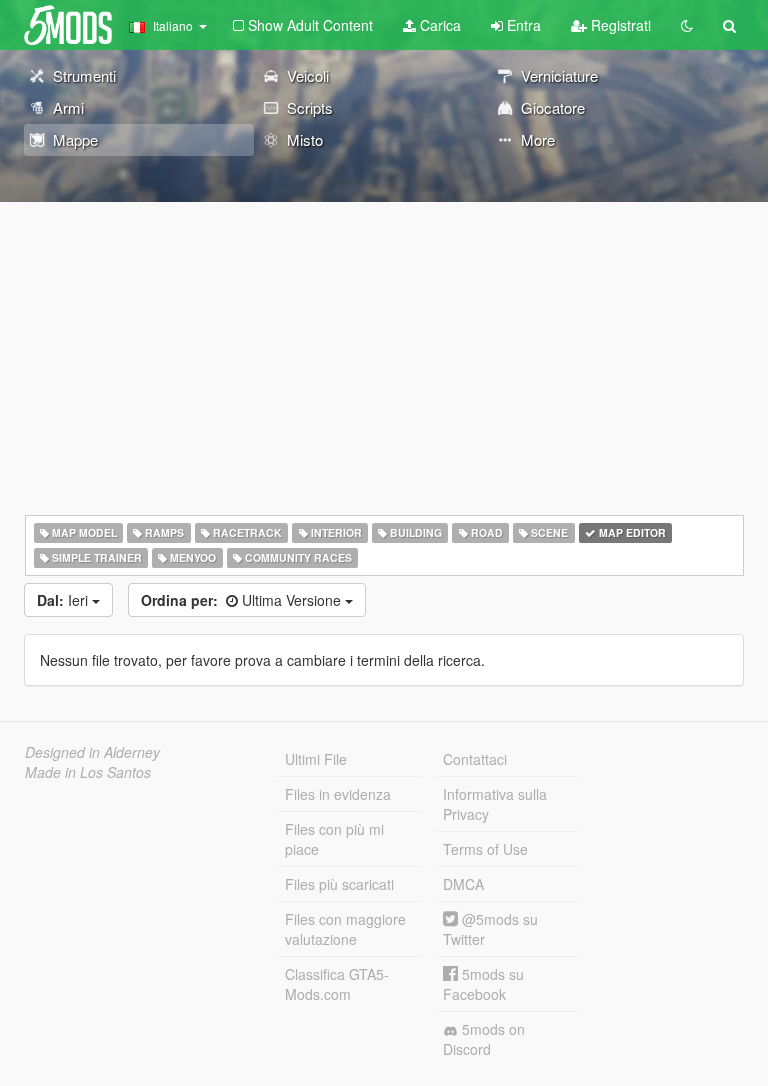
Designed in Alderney (92, 752)
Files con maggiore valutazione (345, 929)
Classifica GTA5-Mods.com (337, 984)
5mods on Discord (484, 1039)
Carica (438, 25)
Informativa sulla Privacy (495, 804)
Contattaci (475, 759)
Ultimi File (316, 759)
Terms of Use (485, 849)
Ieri (64, 600)
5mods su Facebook (483, 984)
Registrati (619, 25)
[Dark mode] (687, 25)
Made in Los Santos (88, 772)
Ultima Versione (243, 600)
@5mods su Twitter (490, 929)
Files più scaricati (339, 884)
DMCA (463, 884)
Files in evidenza (338, 794)
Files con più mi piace (334, 839)
